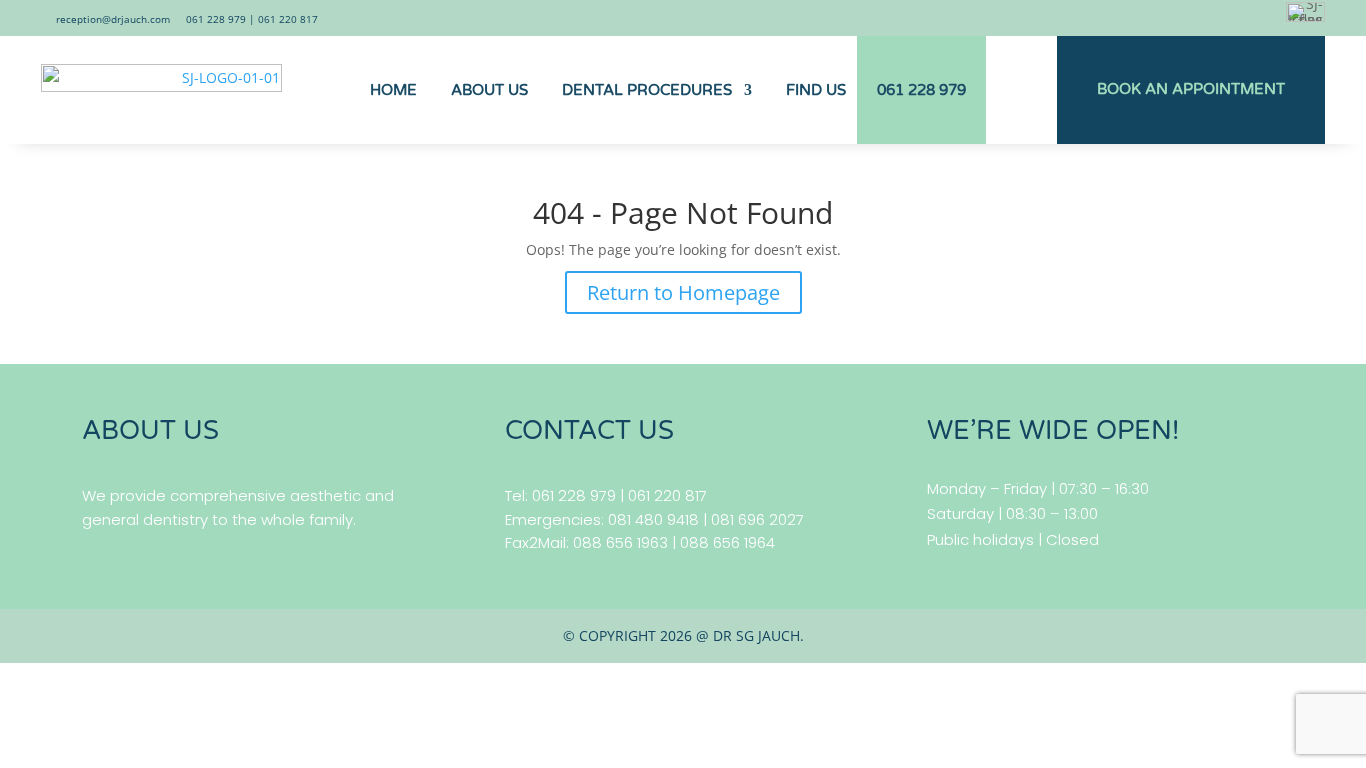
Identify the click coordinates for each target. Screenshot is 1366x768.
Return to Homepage (683, 292)
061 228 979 (921, 90)
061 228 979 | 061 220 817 (252, 19)
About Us (489, 90)
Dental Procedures (647, 90)
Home (393, 90)
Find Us (816, 90)
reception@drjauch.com (113, 19)
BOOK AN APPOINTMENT (1191, 89)
